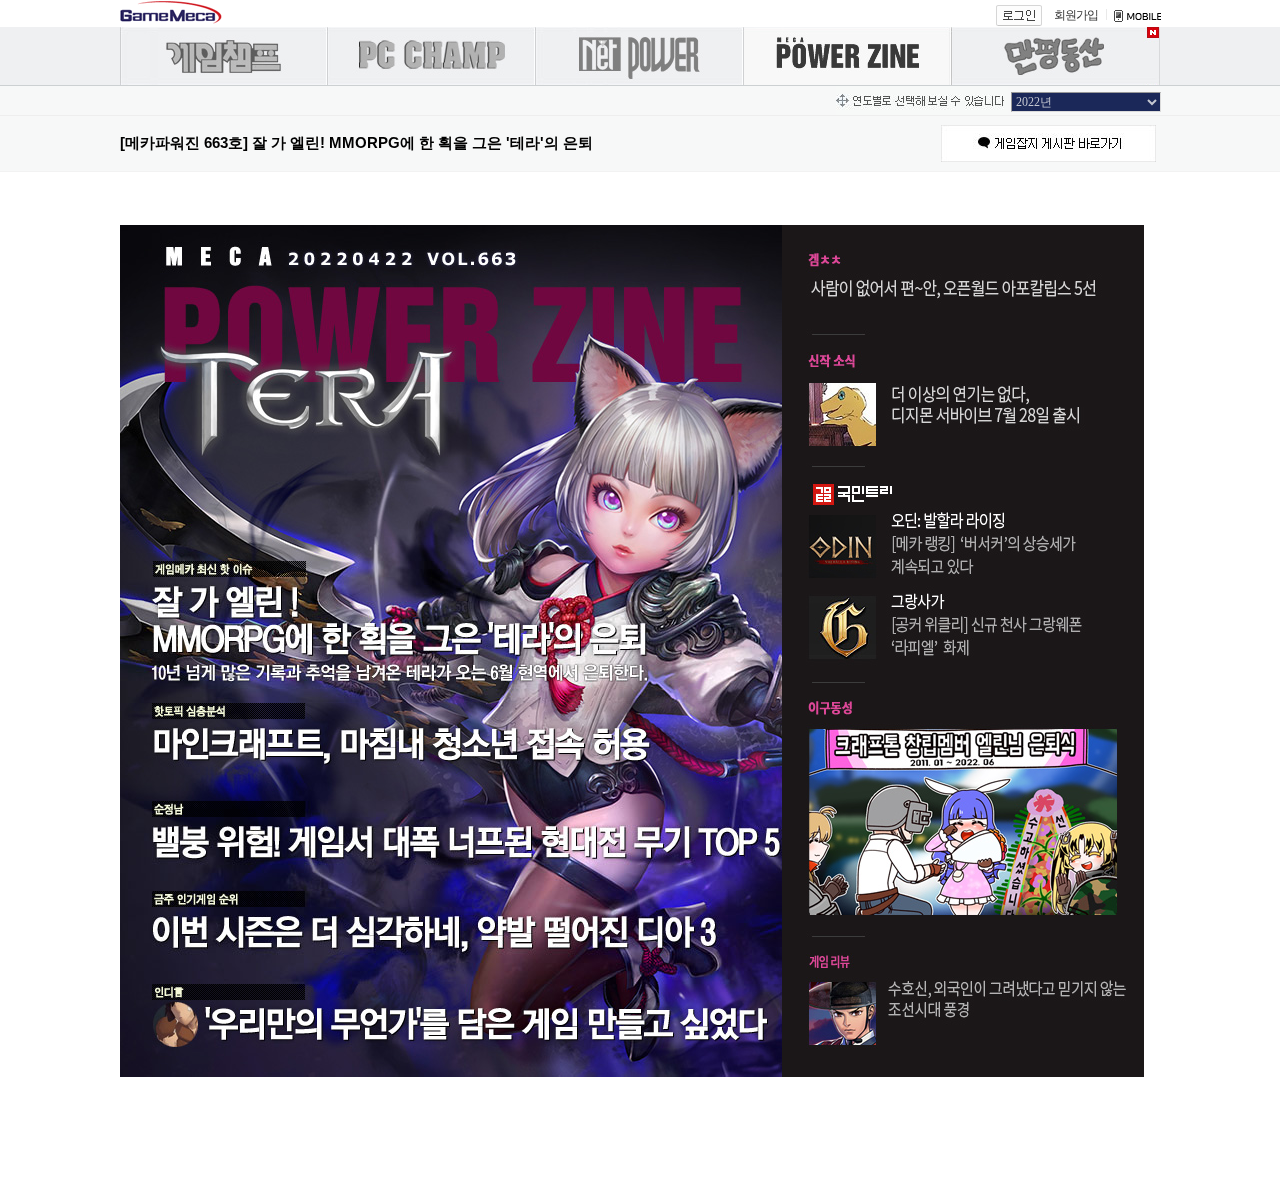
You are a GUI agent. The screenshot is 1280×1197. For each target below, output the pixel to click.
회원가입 (1076, 15)
